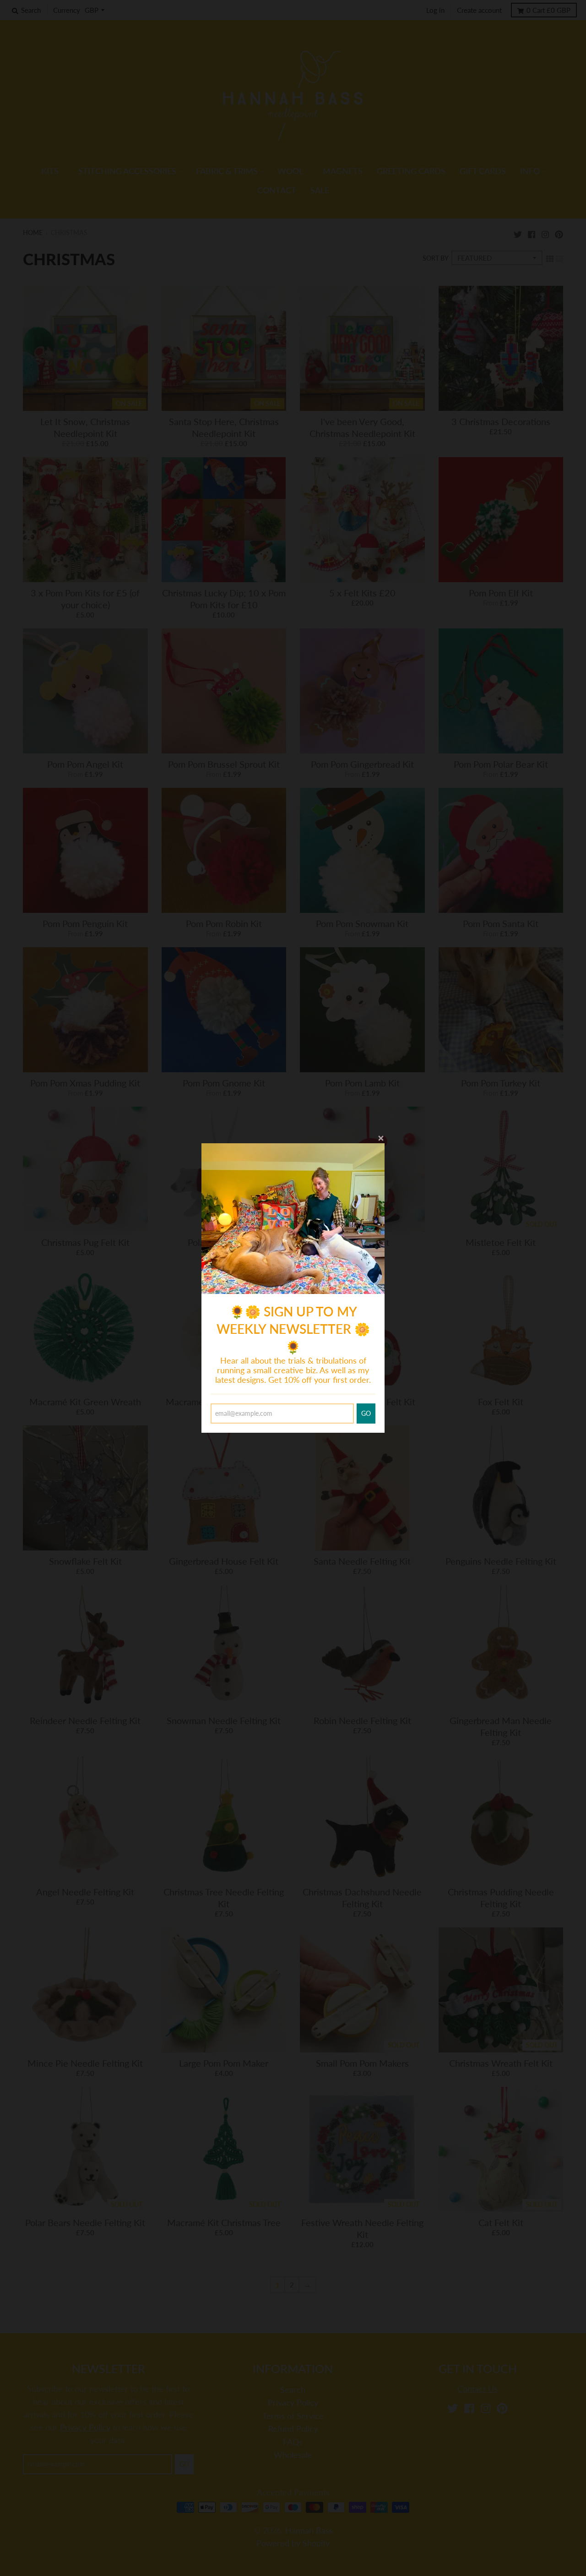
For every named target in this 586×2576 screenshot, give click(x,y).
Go (366, 1413)
